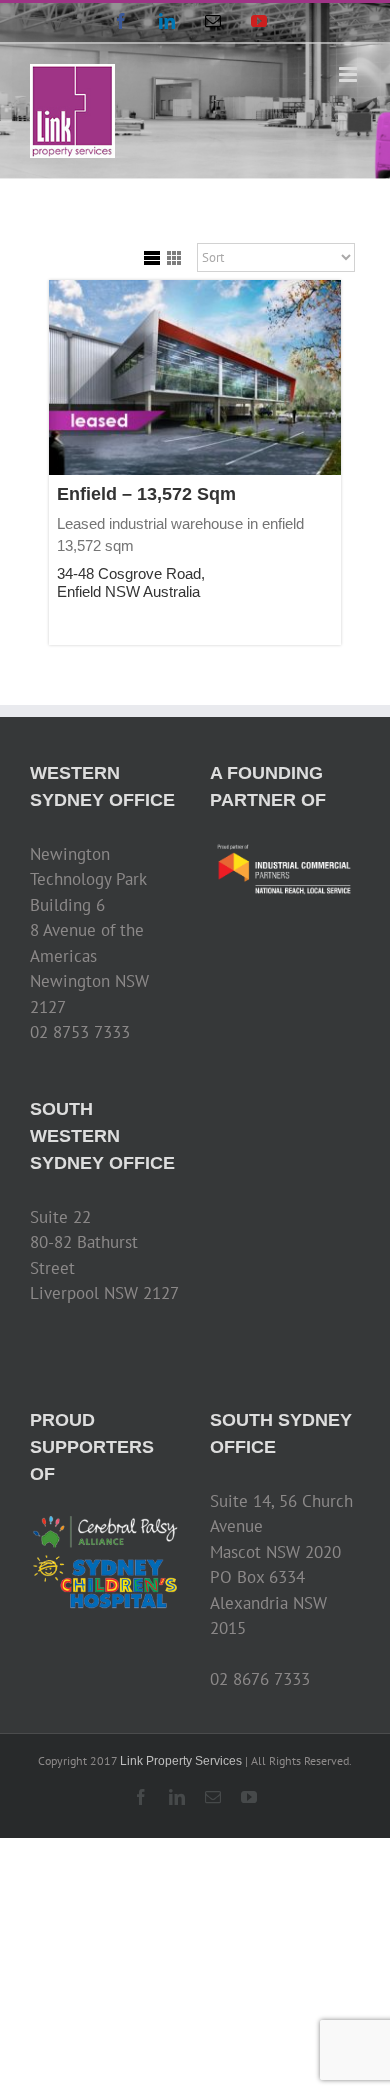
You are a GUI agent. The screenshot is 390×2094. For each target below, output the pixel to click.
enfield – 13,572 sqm (146, 493)
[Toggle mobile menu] (349, 74)
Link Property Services (181, 1761)
